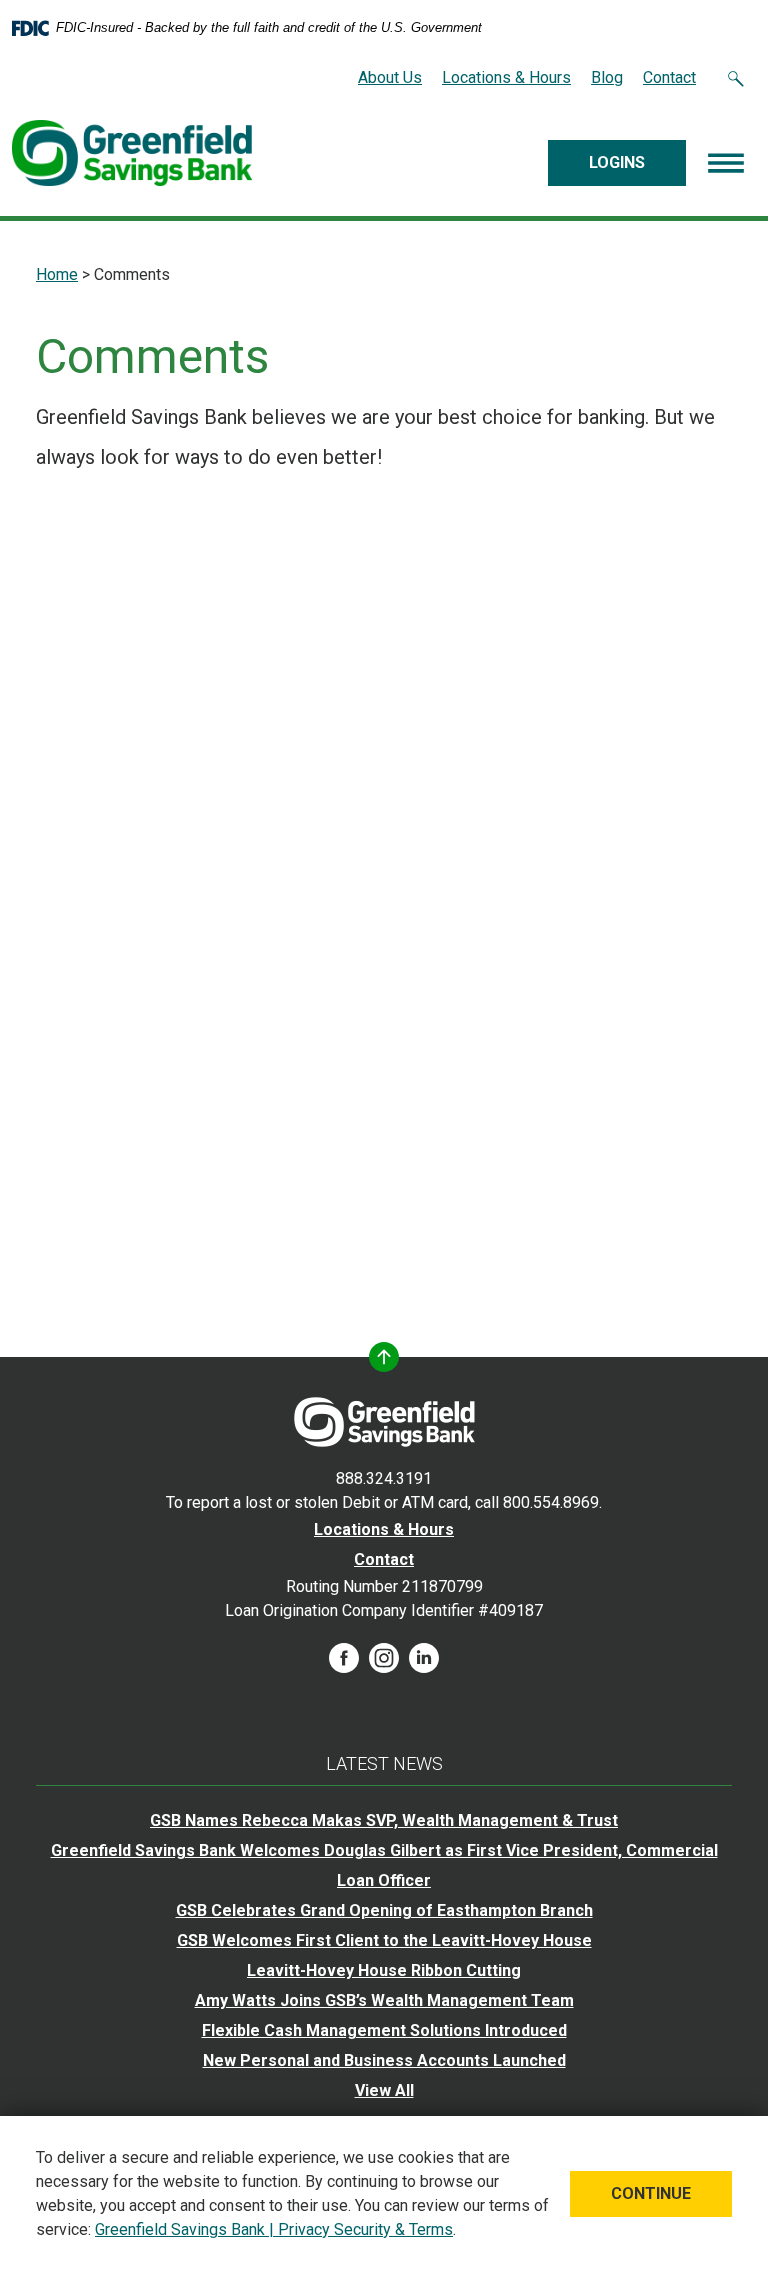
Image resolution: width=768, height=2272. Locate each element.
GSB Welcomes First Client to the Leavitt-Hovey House (384, 1940)
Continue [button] (651, 2193)
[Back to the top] (384, 1357)
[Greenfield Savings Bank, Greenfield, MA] (132, 153)
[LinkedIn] (424, 1656)
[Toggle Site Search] (736, 78)
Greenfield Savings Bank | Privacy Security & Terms (274, 2229)
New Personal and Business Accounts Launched (384, 2060)
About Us (390, 77)
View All (384, 2090)
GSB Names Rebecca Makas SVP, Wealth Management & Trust (384, 1820)
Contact (669, 77)
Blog (607, 77)
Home (57, 274)
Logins (617, 162)
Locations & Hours (506, 77)
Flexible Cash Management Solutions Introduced (384, 2030)
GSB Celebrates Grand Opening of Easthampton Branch (384, 1910)
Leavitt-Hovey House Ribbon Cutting (384, 1970)
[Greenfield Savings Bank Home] (384, 1420)
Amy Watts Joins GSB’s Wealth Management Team (384, 2000)
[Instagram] (384, 1656)
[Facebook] (344, 1656)
